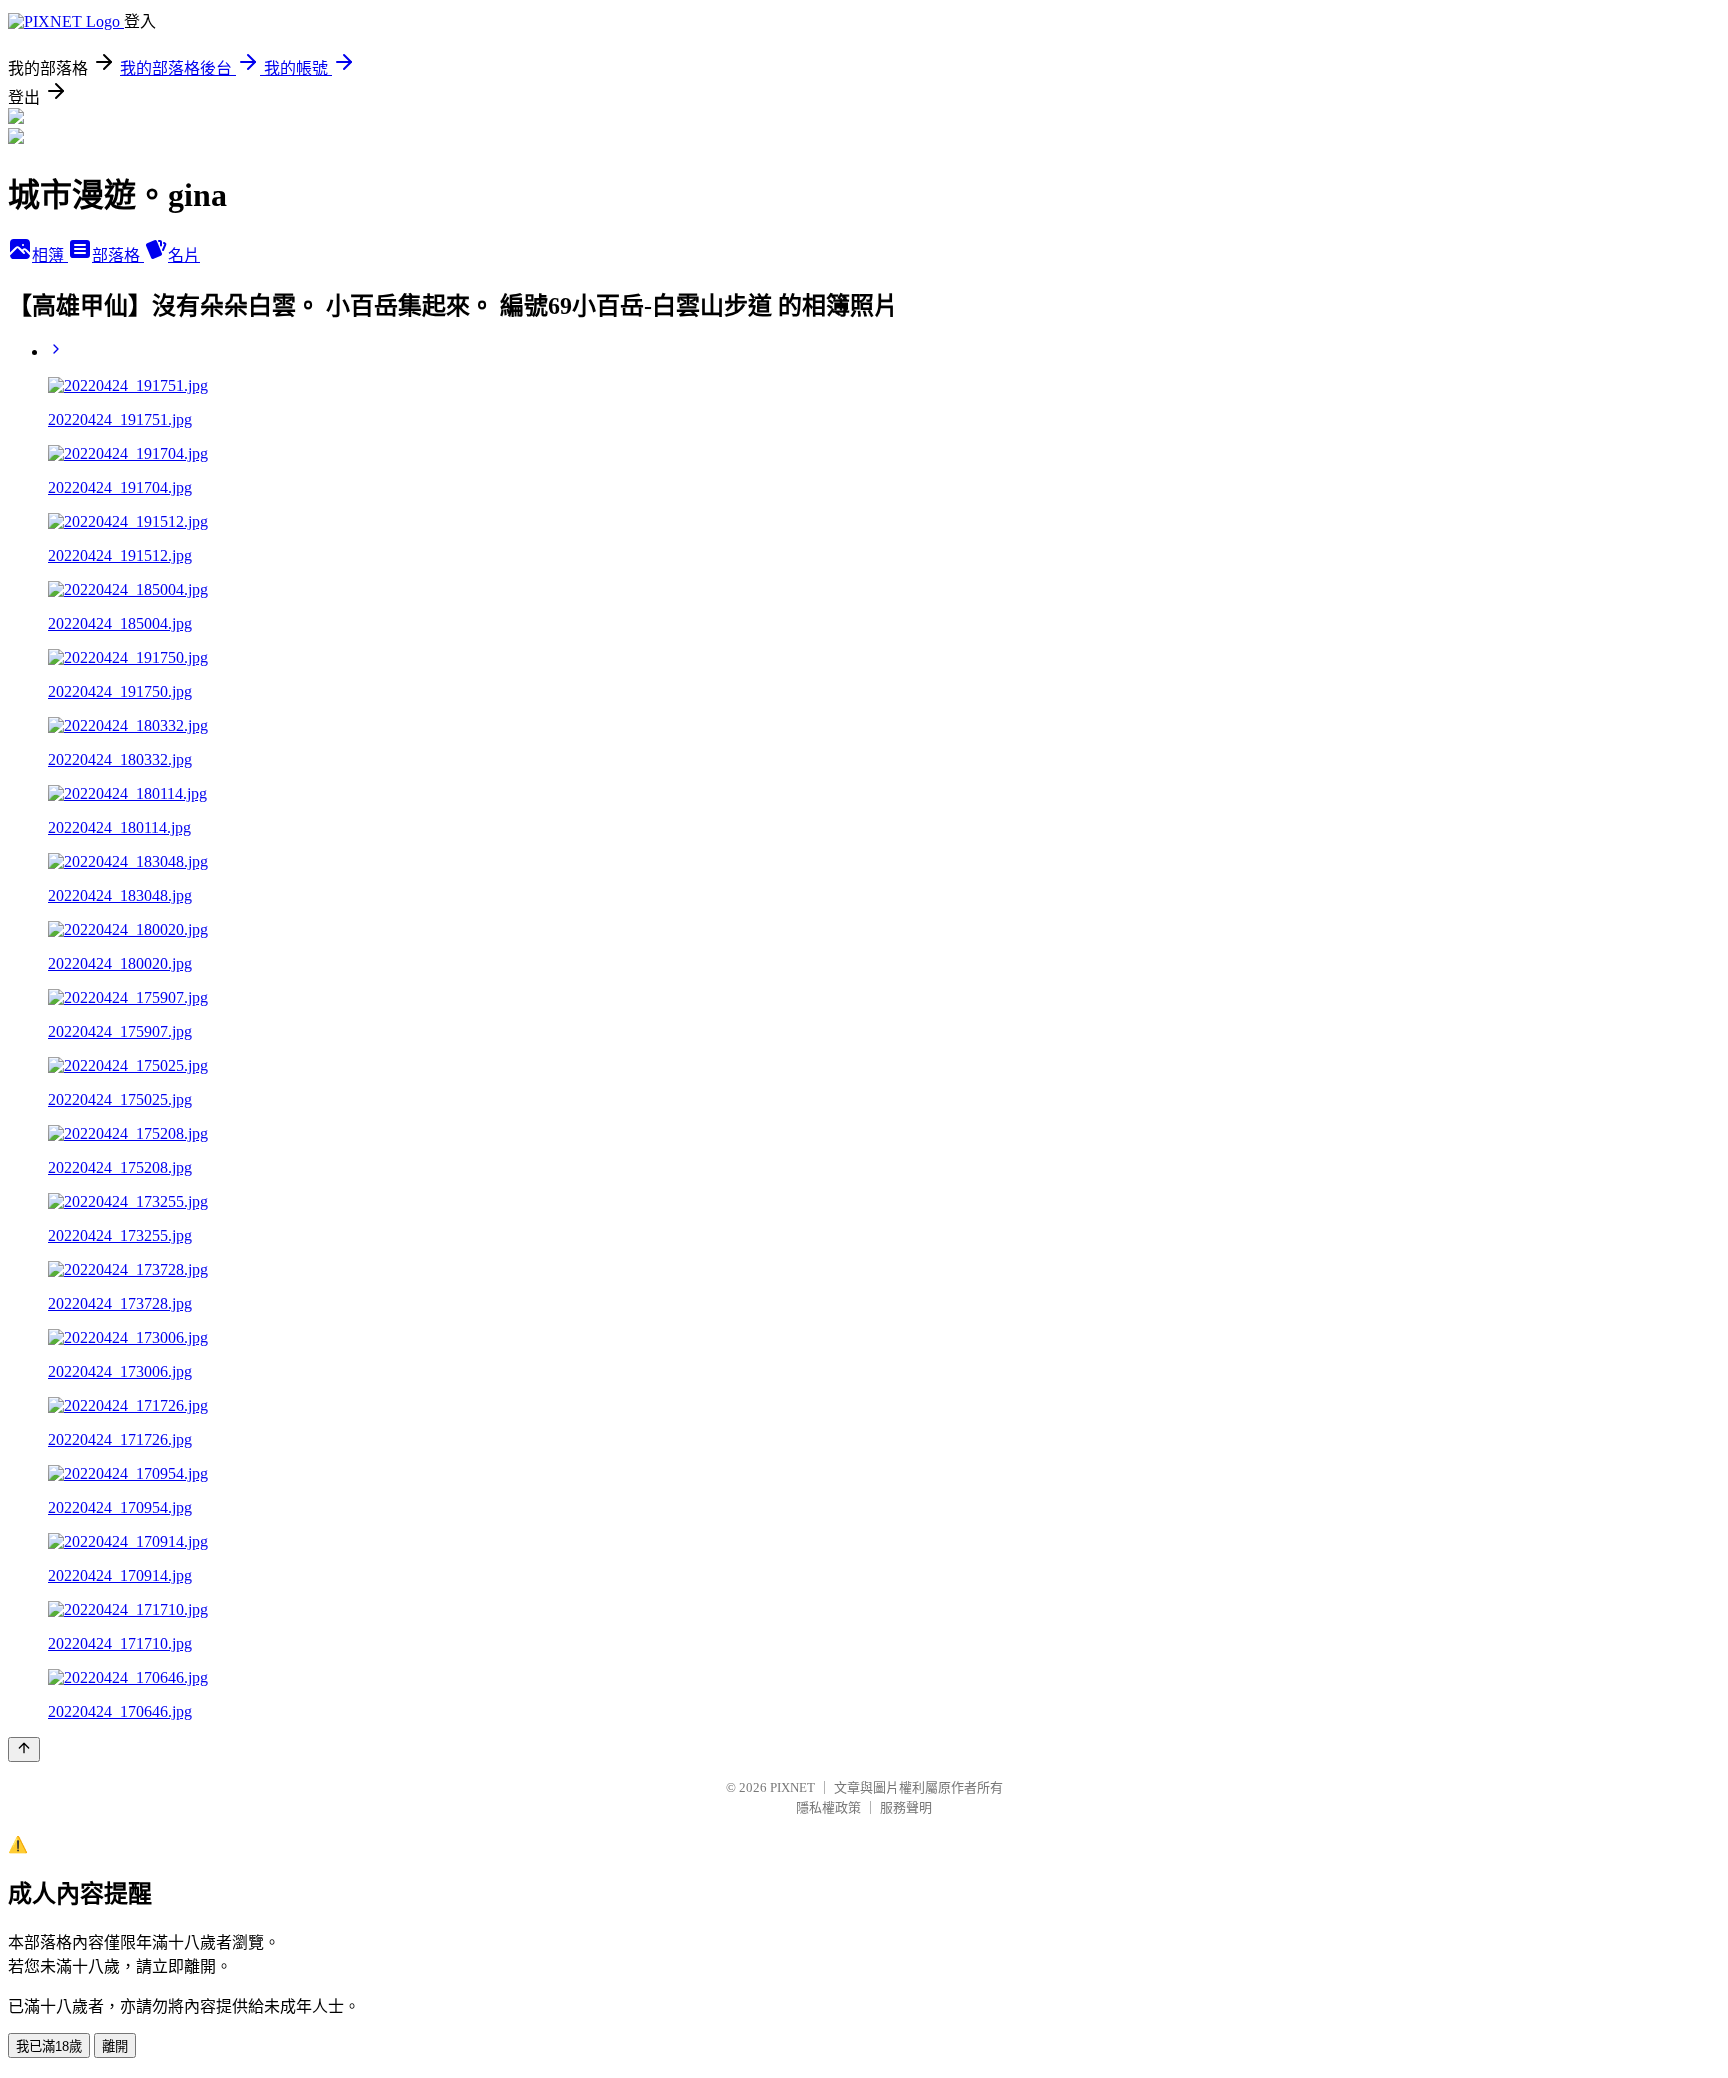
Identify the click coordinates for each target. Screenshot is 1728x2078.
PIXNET (792, 1787)
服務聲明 (906, 1807)
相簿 (50, 255)
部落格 (118, 255)
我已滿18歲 (49, 2046)
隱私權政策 (828, 1807)
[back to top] (24, 1749)
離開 (115, 2046)
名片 (184, 255)
